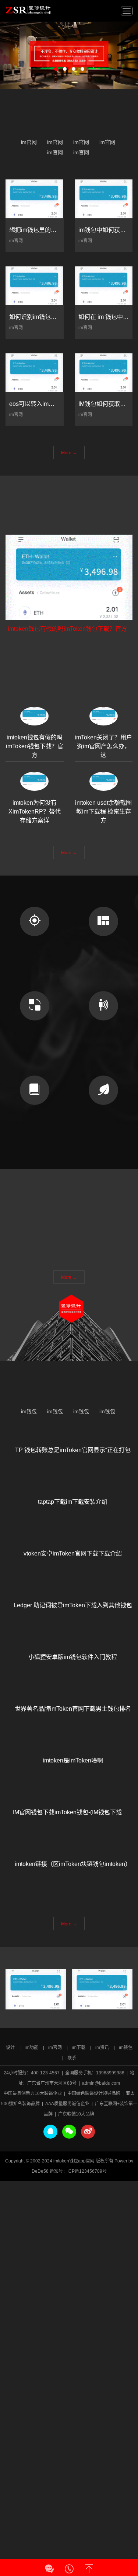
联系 (72, 2058)
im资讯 (102, 2048)
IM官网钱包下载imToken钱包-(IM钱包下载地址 (73, 1825)
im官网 (29, 146)
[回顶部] (89, 2566)
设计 (10, 2048)
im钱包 (29, 1415)
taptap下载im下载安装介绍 (73, 1515)
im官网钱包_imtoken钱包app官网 (28, 10)
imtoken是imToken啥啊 (73, 1768)
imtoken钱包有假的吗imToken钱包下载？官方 (67, 687)
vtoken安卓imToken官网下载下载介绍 (73, 1574)
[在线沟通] (49, 2566)
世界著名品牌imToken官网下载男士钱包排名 (73, 1729)
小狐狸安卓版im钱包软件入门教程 (73, 1670)
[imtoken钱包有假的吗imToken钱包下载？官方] (69, 636)
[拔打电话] (69, 2566)
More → (69, 464)
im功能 (31, 2048)
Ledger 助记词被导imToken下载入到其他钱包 (73, 1613)
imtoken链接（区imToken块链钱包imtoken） (73, 1884)
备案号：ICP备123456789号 (78, 2171)
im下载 (79, 2048)
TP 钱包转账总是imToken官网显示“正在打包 (73, 1458)
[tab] (35, 748)
